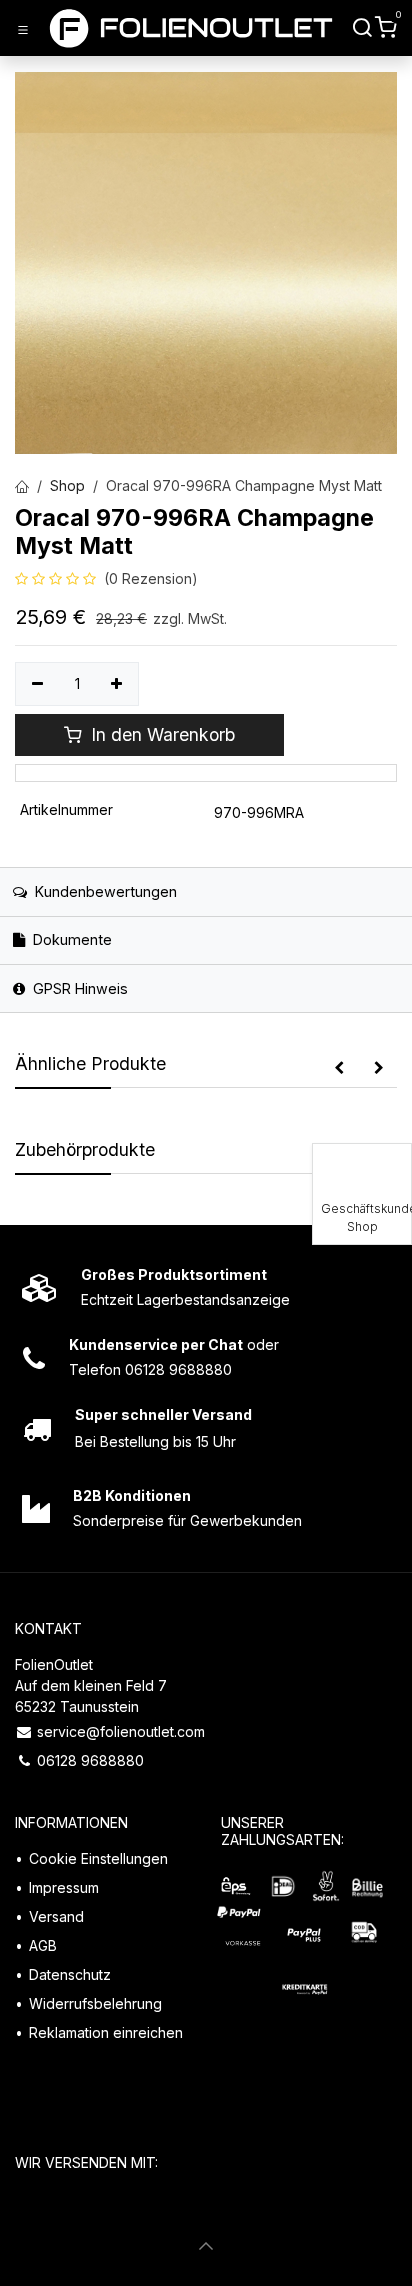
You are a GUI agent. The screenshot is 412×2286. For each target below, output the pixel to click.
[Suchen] (363, 28)
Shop (67, 485)
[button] (339, 1068)
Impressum (64, 1887)
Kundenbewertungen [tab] (104, 891)
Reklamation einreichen (106, 2032)
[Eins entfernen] (37, 684)
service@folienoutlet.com (121, 1731)
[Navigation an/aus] (23, 29)
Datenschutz (70, 1974)
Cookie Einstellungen (98, 1858)
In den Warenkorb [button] (160, 734)
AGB (43, 1945)
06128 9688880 (90, 1760)
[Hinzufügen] (117, 684)
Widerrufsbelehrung (95, 2003)
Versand (56, 1916)
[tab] (206, 940)
